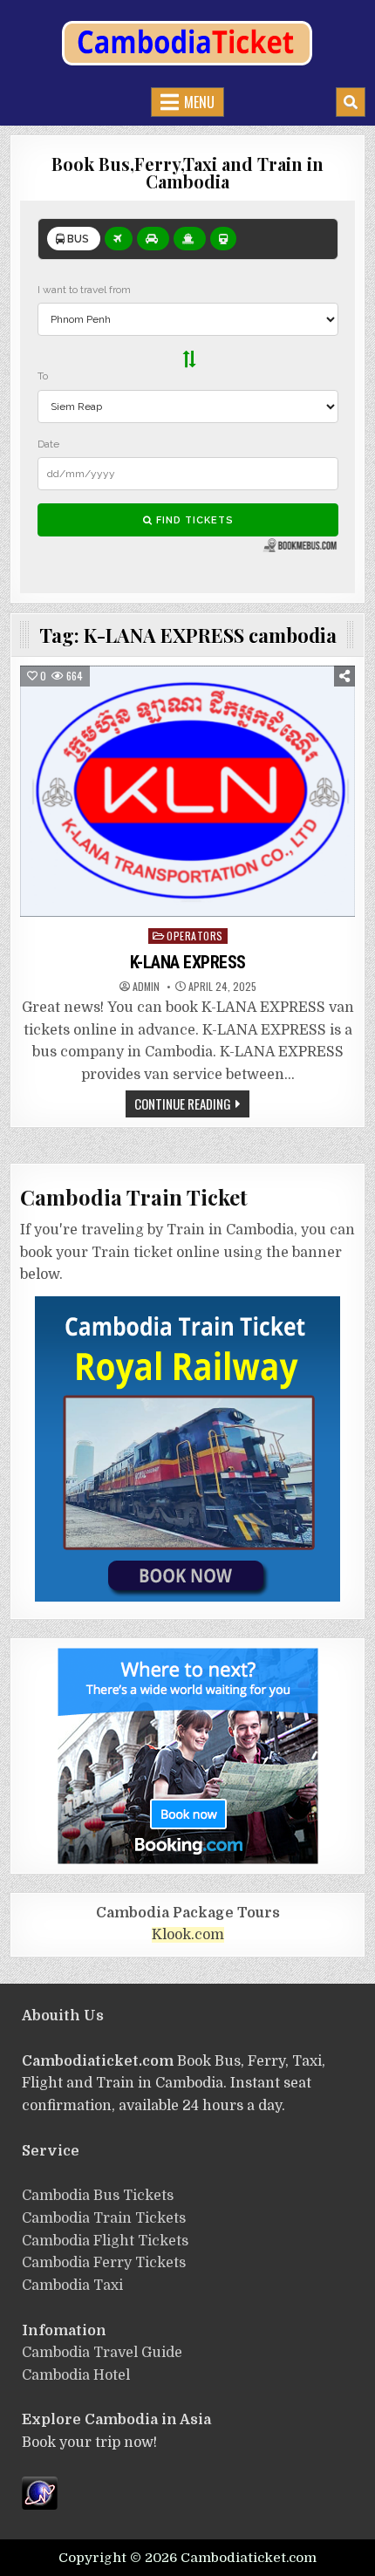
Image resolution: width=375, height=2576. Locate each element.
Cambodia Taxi (72, 2286)
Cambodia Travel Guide (102, 2353)
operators (195, 936)
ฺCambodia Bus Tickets (98, 2196)
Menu (199, 102)
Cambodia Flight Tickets (105, 2241)
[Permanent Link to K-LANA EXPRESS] (188, 791)
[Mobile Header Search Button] (351, 102)
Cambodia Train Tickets (104, 2218)
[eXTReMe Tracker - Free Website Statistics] (40, 2505)
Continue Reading (183, 1104)
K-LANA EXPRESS (188, 962)
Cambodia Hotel (76, 2375)
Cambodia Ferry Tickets (104, 2263)
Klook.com (188, 1935)
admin (146, 987)
